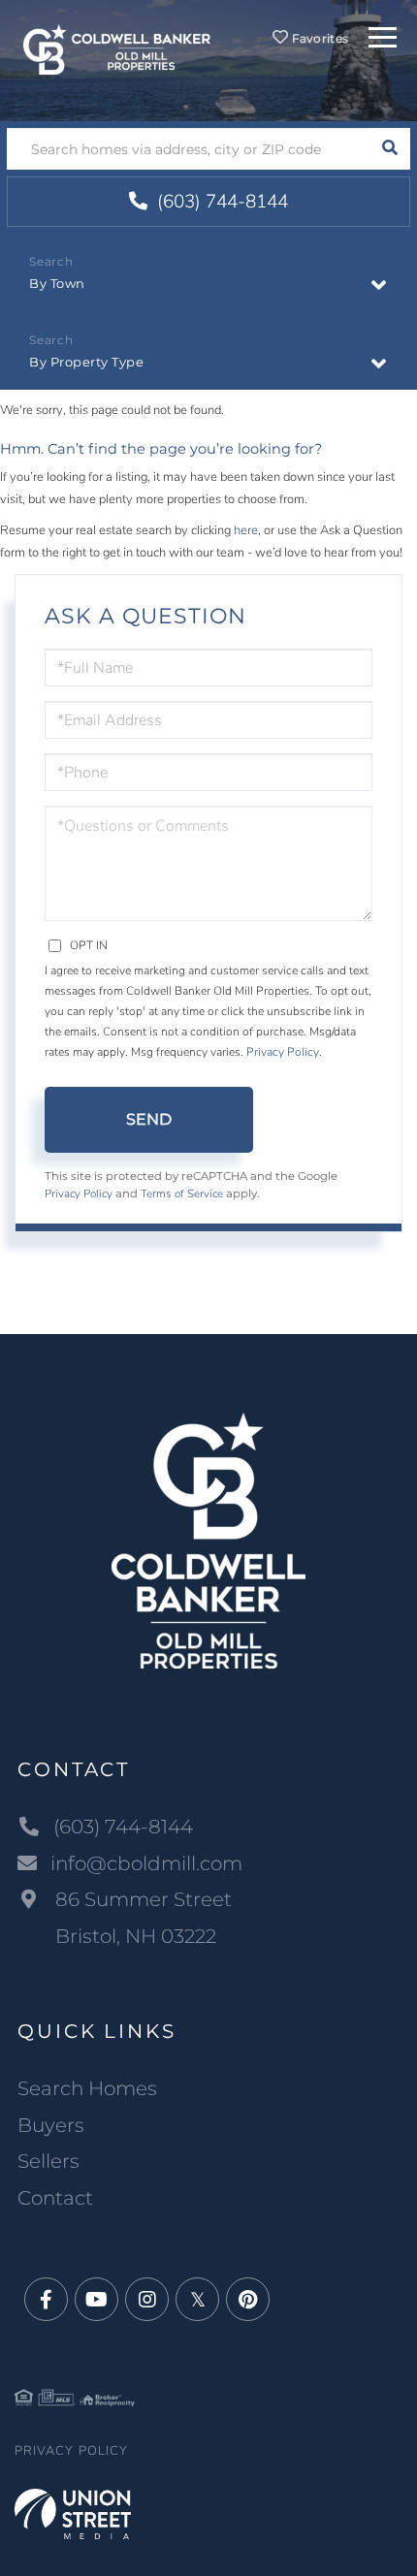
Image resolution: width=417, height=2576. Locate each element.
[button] (389, 149)
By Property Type (86, 362)
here (246, 530)
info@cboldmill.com (146, 1863)
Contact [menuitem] (55, 2198)
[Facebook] (46, 2300)
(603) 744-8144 (220, 202)
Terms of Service (182, 1193)
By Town (57, 283)
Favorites (318, 38)
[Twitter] (197, 2300)
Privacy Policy (283, 1052)
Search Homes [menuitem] (87, 2088)
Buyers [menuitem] (51, 2125)
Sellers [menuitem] (48, 2161)
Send (149, 1119)
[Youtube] (96, 2300)
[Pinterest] (248, 2300)
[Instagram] (147, 2300)
